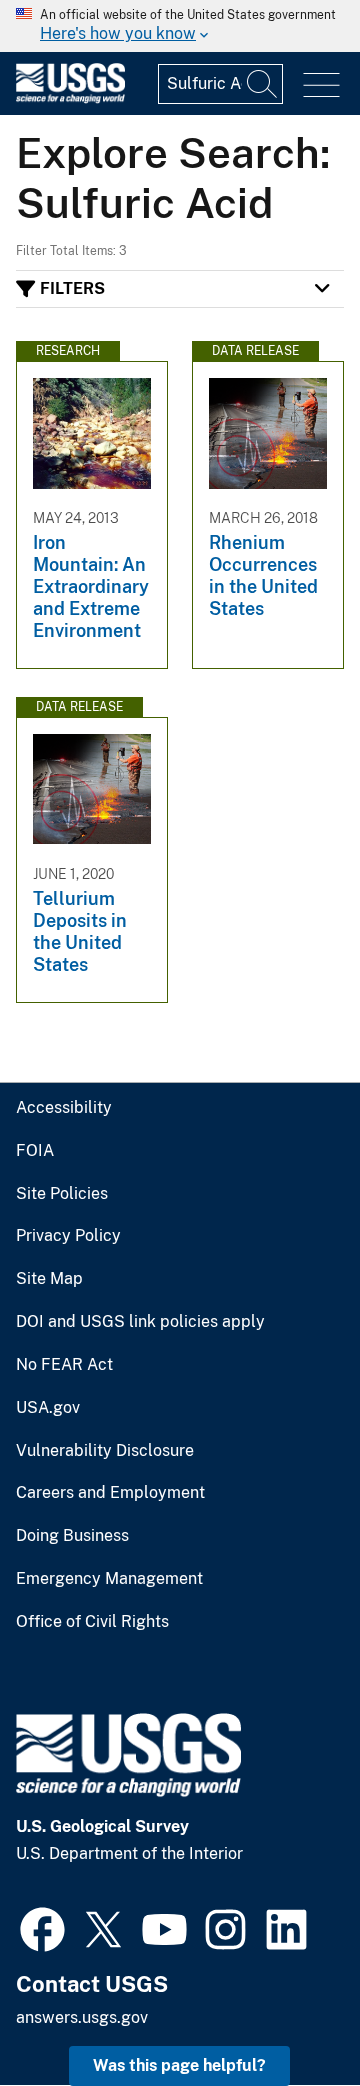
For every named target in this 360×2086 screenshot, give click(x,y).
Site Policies (62, 1194)
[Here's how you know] (180, 26)
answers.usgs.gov (82, 2017)
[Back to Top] (287, 2013)
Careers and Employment (110, 1493)
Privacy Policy (68, 1236)
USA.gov (48, 1408)
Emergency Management (109, 1579)
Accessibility (64, 1108)
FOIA (35, 1151)
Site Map (49, 1279)
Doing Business (72, 1536)
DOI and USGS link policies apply (140, 1322)
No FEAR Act (64, 1365)
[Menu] (321, 85)
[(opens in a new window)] (42, 1927)
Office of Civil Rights (92, 1622)
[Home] (70, 98)
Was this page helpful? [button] (179, 2065)
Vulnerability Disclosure (105, 1451)
